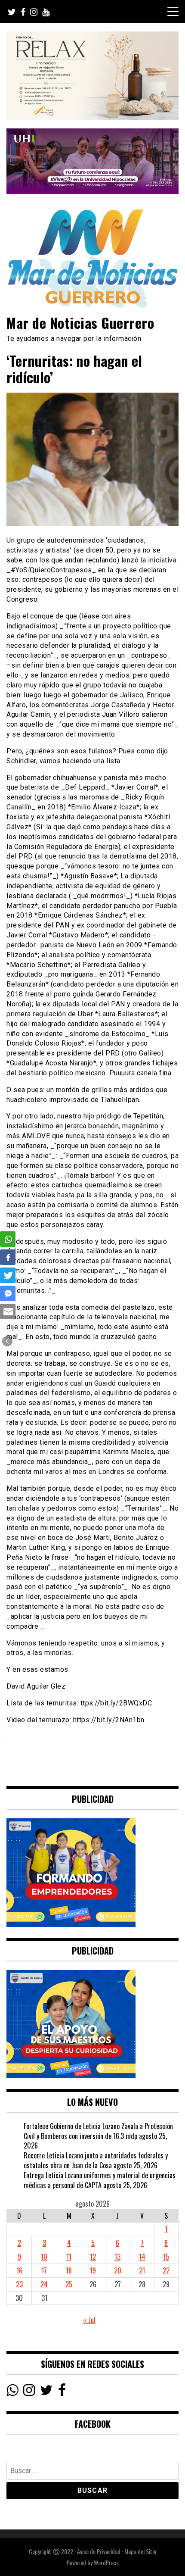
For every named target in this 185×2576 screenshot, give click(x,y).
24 (44, 2284)
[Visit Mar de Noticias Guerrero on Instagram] (29, 2392)
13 (117, 2257)
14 (142, 2257)
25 (69, 2284)
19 (93, 2270)
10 (44, 2257)
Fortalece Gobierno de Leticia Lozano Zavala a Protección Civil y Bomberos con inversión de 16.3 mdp (98, 2131)
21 (142, 2270)
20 (118, 2270)
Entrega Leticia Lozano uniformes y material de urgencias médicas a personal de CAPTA (100, 2180)
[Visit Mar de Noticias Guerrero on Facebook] (62, 2392)
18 (69, 2270)
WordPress (106, 2562)
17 (44, 2270)
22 (166, 2270)
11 (69, 2257)
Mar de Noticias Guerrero (80, 323)
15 (166, 2257)
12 (93, 2257)
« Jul (89, 2320)
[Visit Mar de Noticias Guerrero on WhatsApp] (12, 2392)
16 (19, 2270)
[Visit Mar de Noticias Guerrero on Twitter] (46, 2392)
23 (19, 2284)
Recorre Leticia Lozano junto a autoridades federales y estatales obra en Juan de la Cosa (96, 2160)
